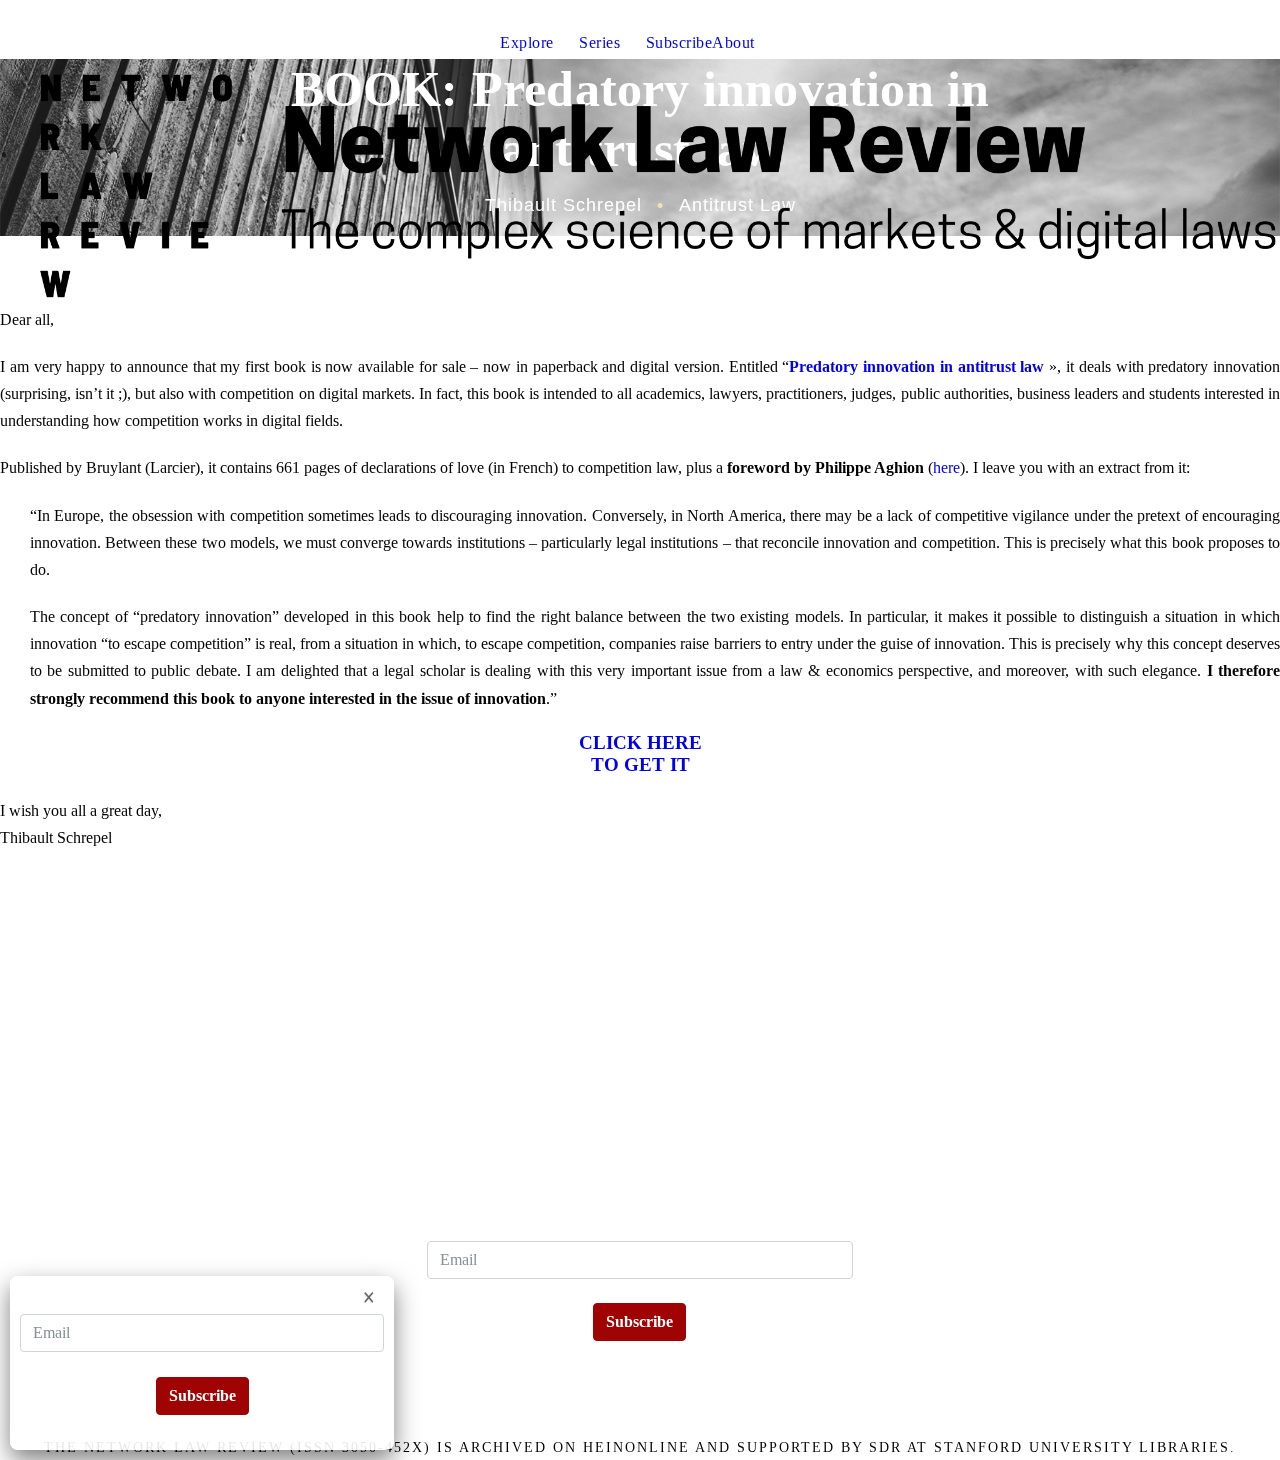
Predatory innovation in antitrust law (916, 366)
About (733, 42)
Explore (527, 42)
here (946, 467)
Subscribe (679, 42)
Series (599, 42)
